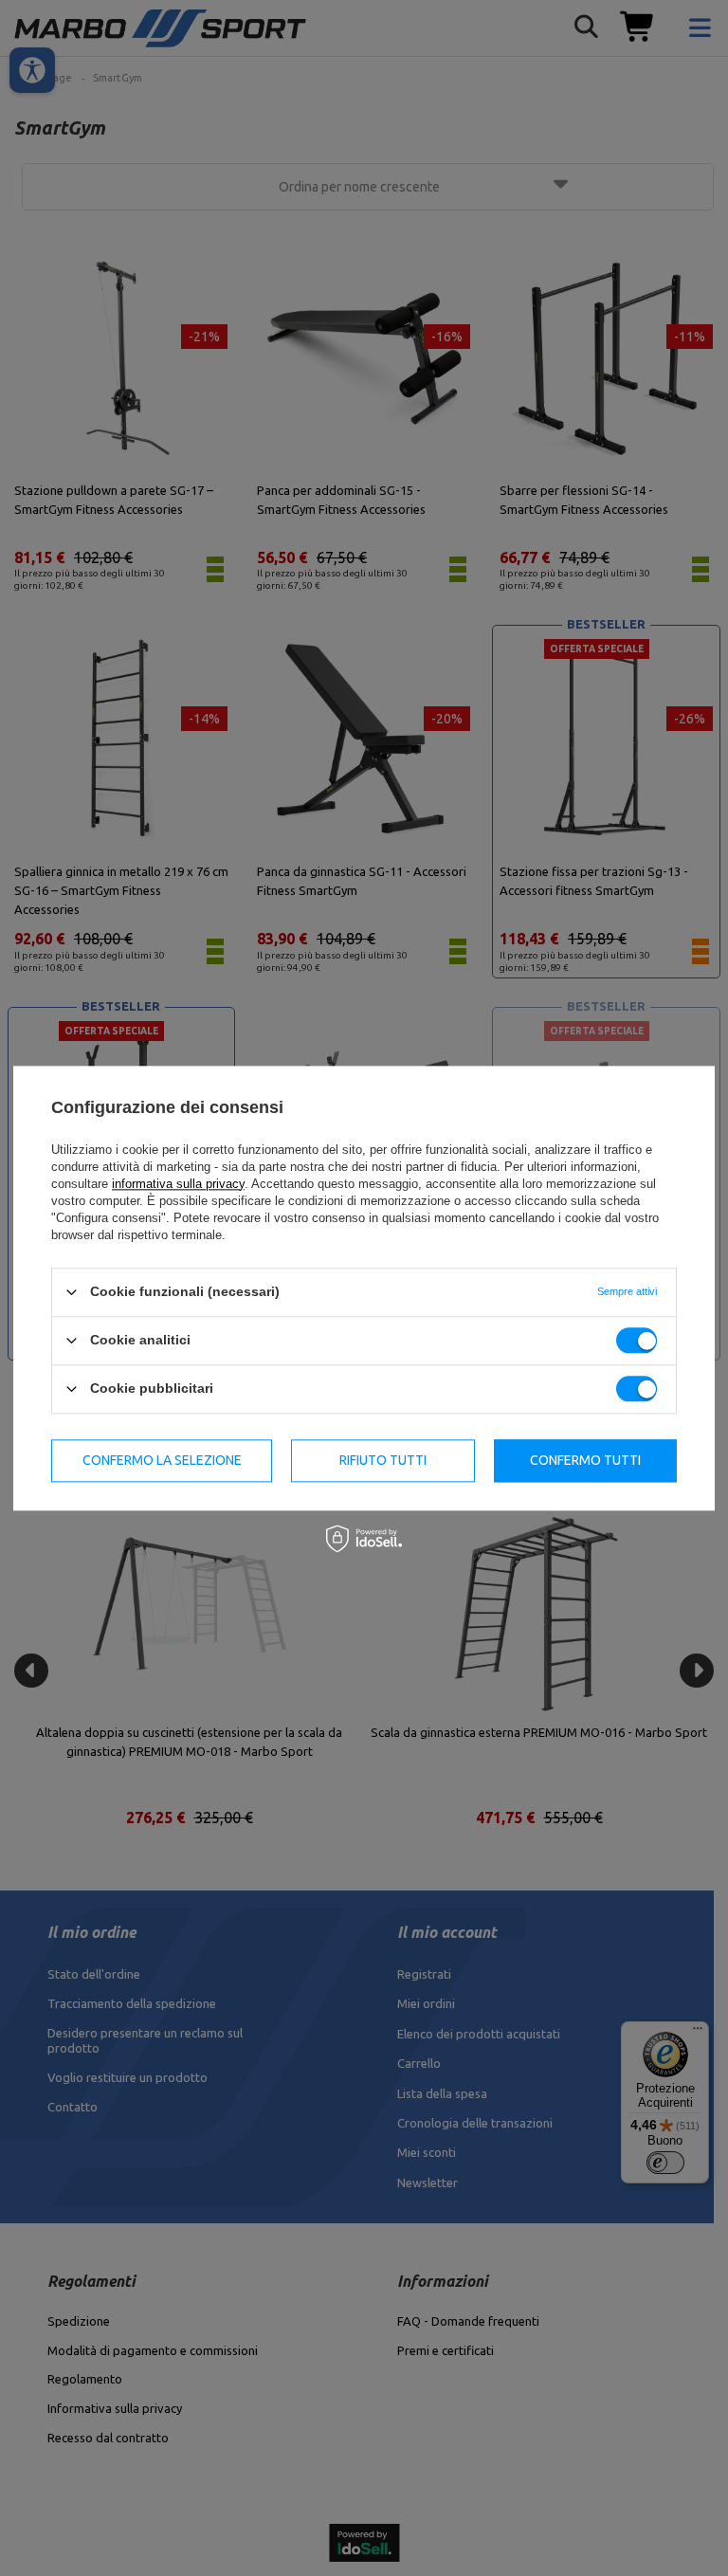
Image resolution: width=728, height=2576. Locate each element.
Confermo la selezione (162, 1460)
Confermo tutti (585, 1460)
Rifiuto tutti (383, 1460)
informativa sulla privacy (178, 1184)
